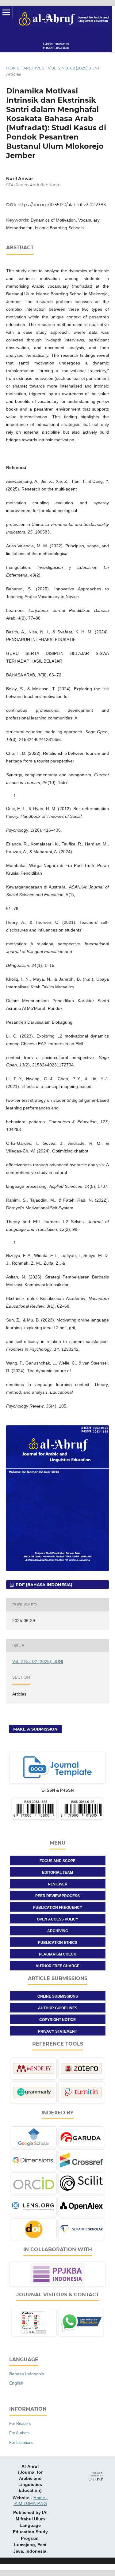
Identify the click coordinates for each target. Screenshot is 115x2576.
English (16, 2383)
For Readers (20, 2423)
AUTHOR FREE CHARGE (57, 1966)
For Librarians (21, 2442)
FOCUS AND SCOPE (57, 1861)
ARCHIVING (58, 1931)
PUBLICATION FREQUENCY (58, 1908)
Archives (34, 68)
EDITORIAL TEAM (57, 1873)
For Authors (19, 2433)
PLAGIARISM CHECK (58, 1954)
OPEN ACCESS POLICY (57, 1919)
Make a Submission (35, 1729)
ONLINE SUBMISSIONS (58, 1996)
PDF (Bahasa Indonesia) (43, 1585)
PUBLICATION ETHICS (58, 1943)
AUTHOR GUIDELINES (58, 2008)
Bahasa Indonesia (27, 2374)
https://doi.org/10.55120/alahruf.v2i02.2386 (62, 205)
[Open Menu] (6, 12)
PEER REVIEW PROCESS (57, 1896)
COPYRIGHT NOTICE (57, 2020)
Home (13, 68)
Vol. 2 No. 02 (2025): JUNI (73, 68)
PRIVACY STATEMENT (57, 2031)
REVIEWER (58, 1884)
